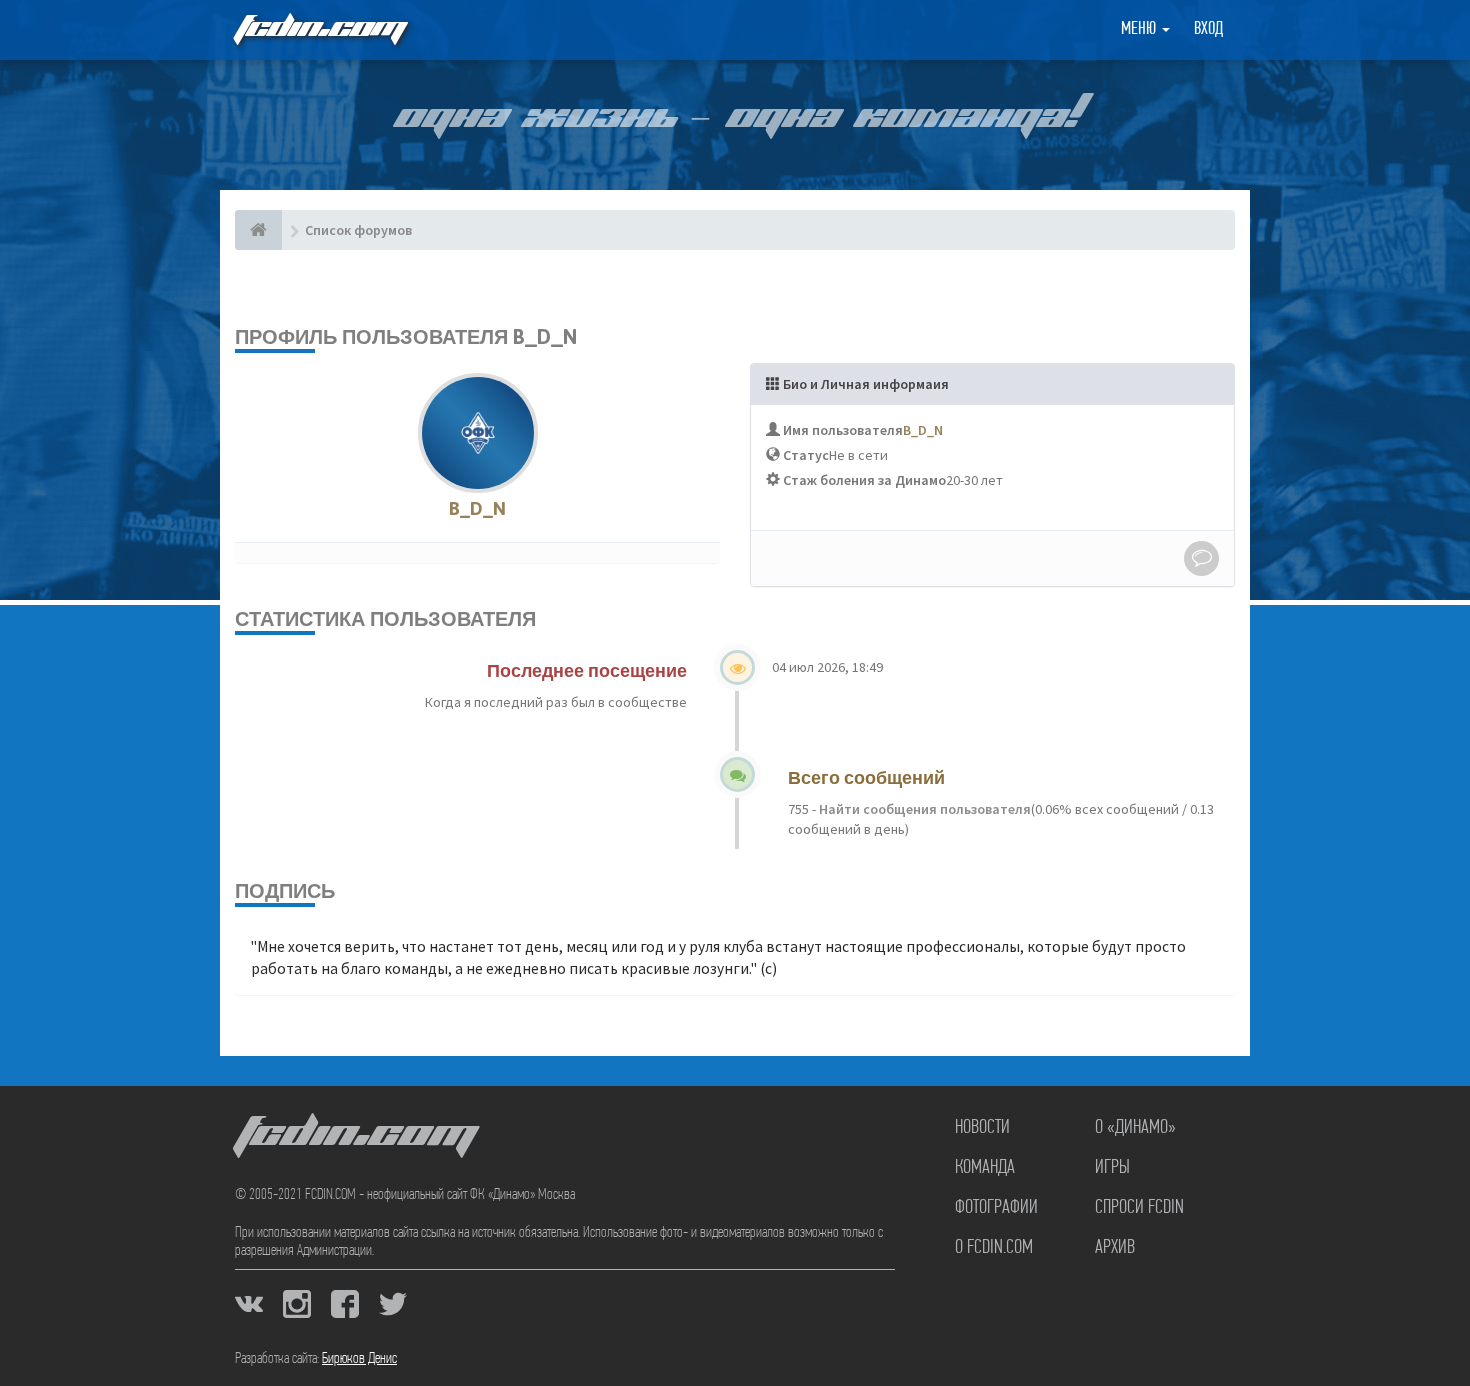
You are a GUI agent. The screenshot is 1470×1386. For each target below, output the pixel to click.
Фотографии (996, 1208)
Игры (1112, 1168)
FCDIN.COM (319, 29)
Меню (1140, 30)
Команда (985, 1168)
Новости (982, 1128)
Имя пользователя (843, 430)
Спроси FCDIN (1139, 1208)
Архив (1115, 1248)
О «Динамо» (1135, 1128)
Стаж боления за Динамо (864, 480)
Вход (1208, 30)
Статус (806, 455)
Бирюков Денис (359, 1359)
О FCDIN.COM (994, 1248)
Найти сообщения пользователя (923, 809)
